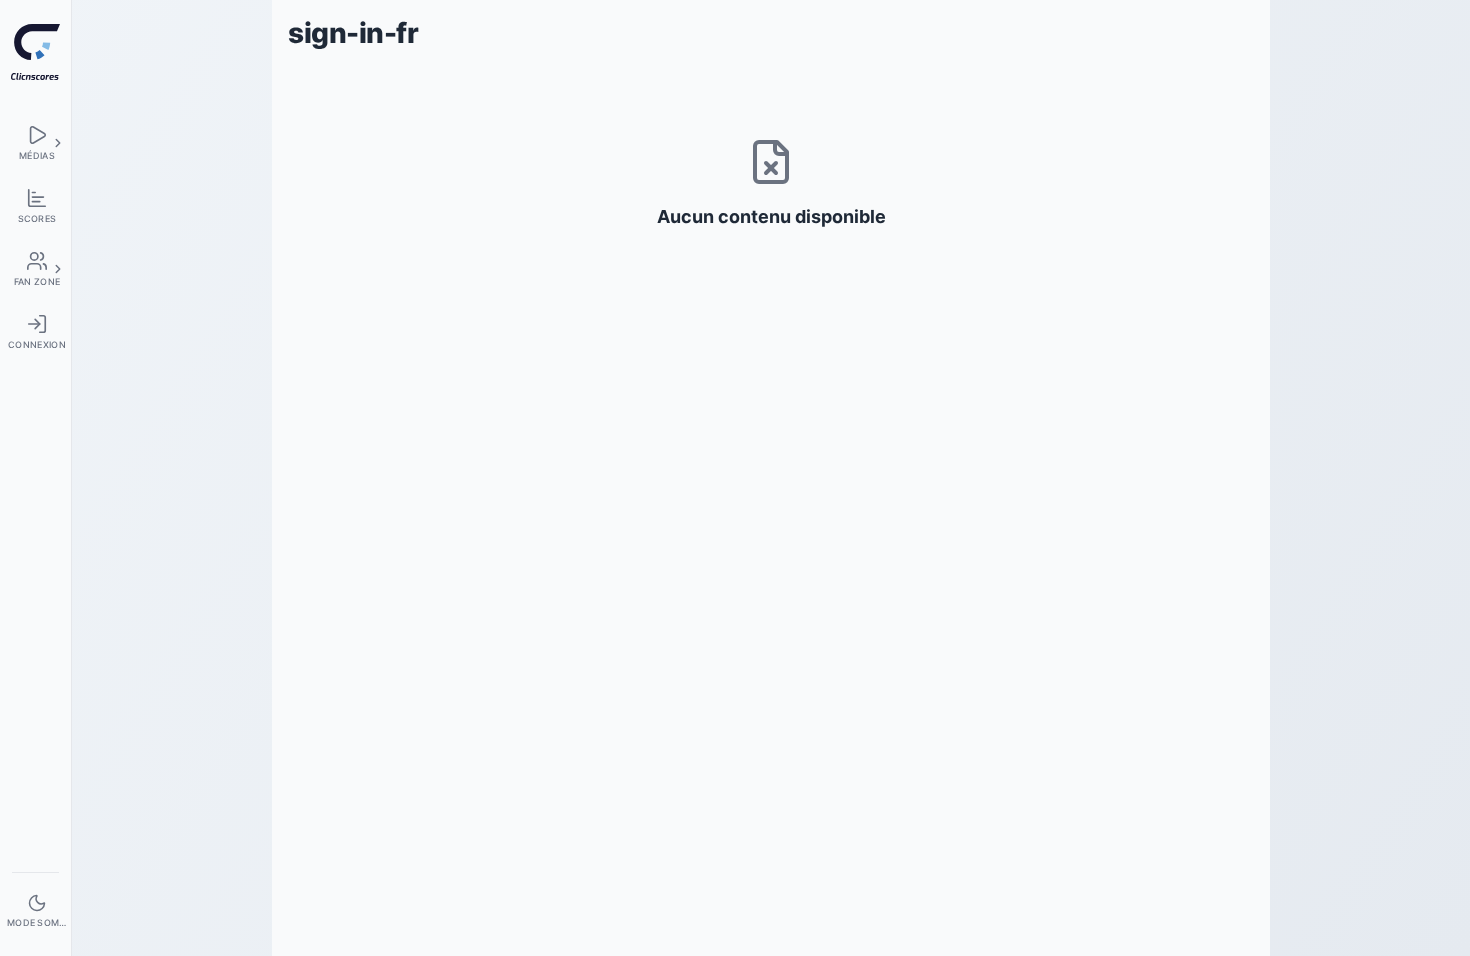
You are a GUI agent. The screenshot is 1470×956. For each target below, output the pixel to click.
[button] (58, 143)
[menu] (35, 142)
